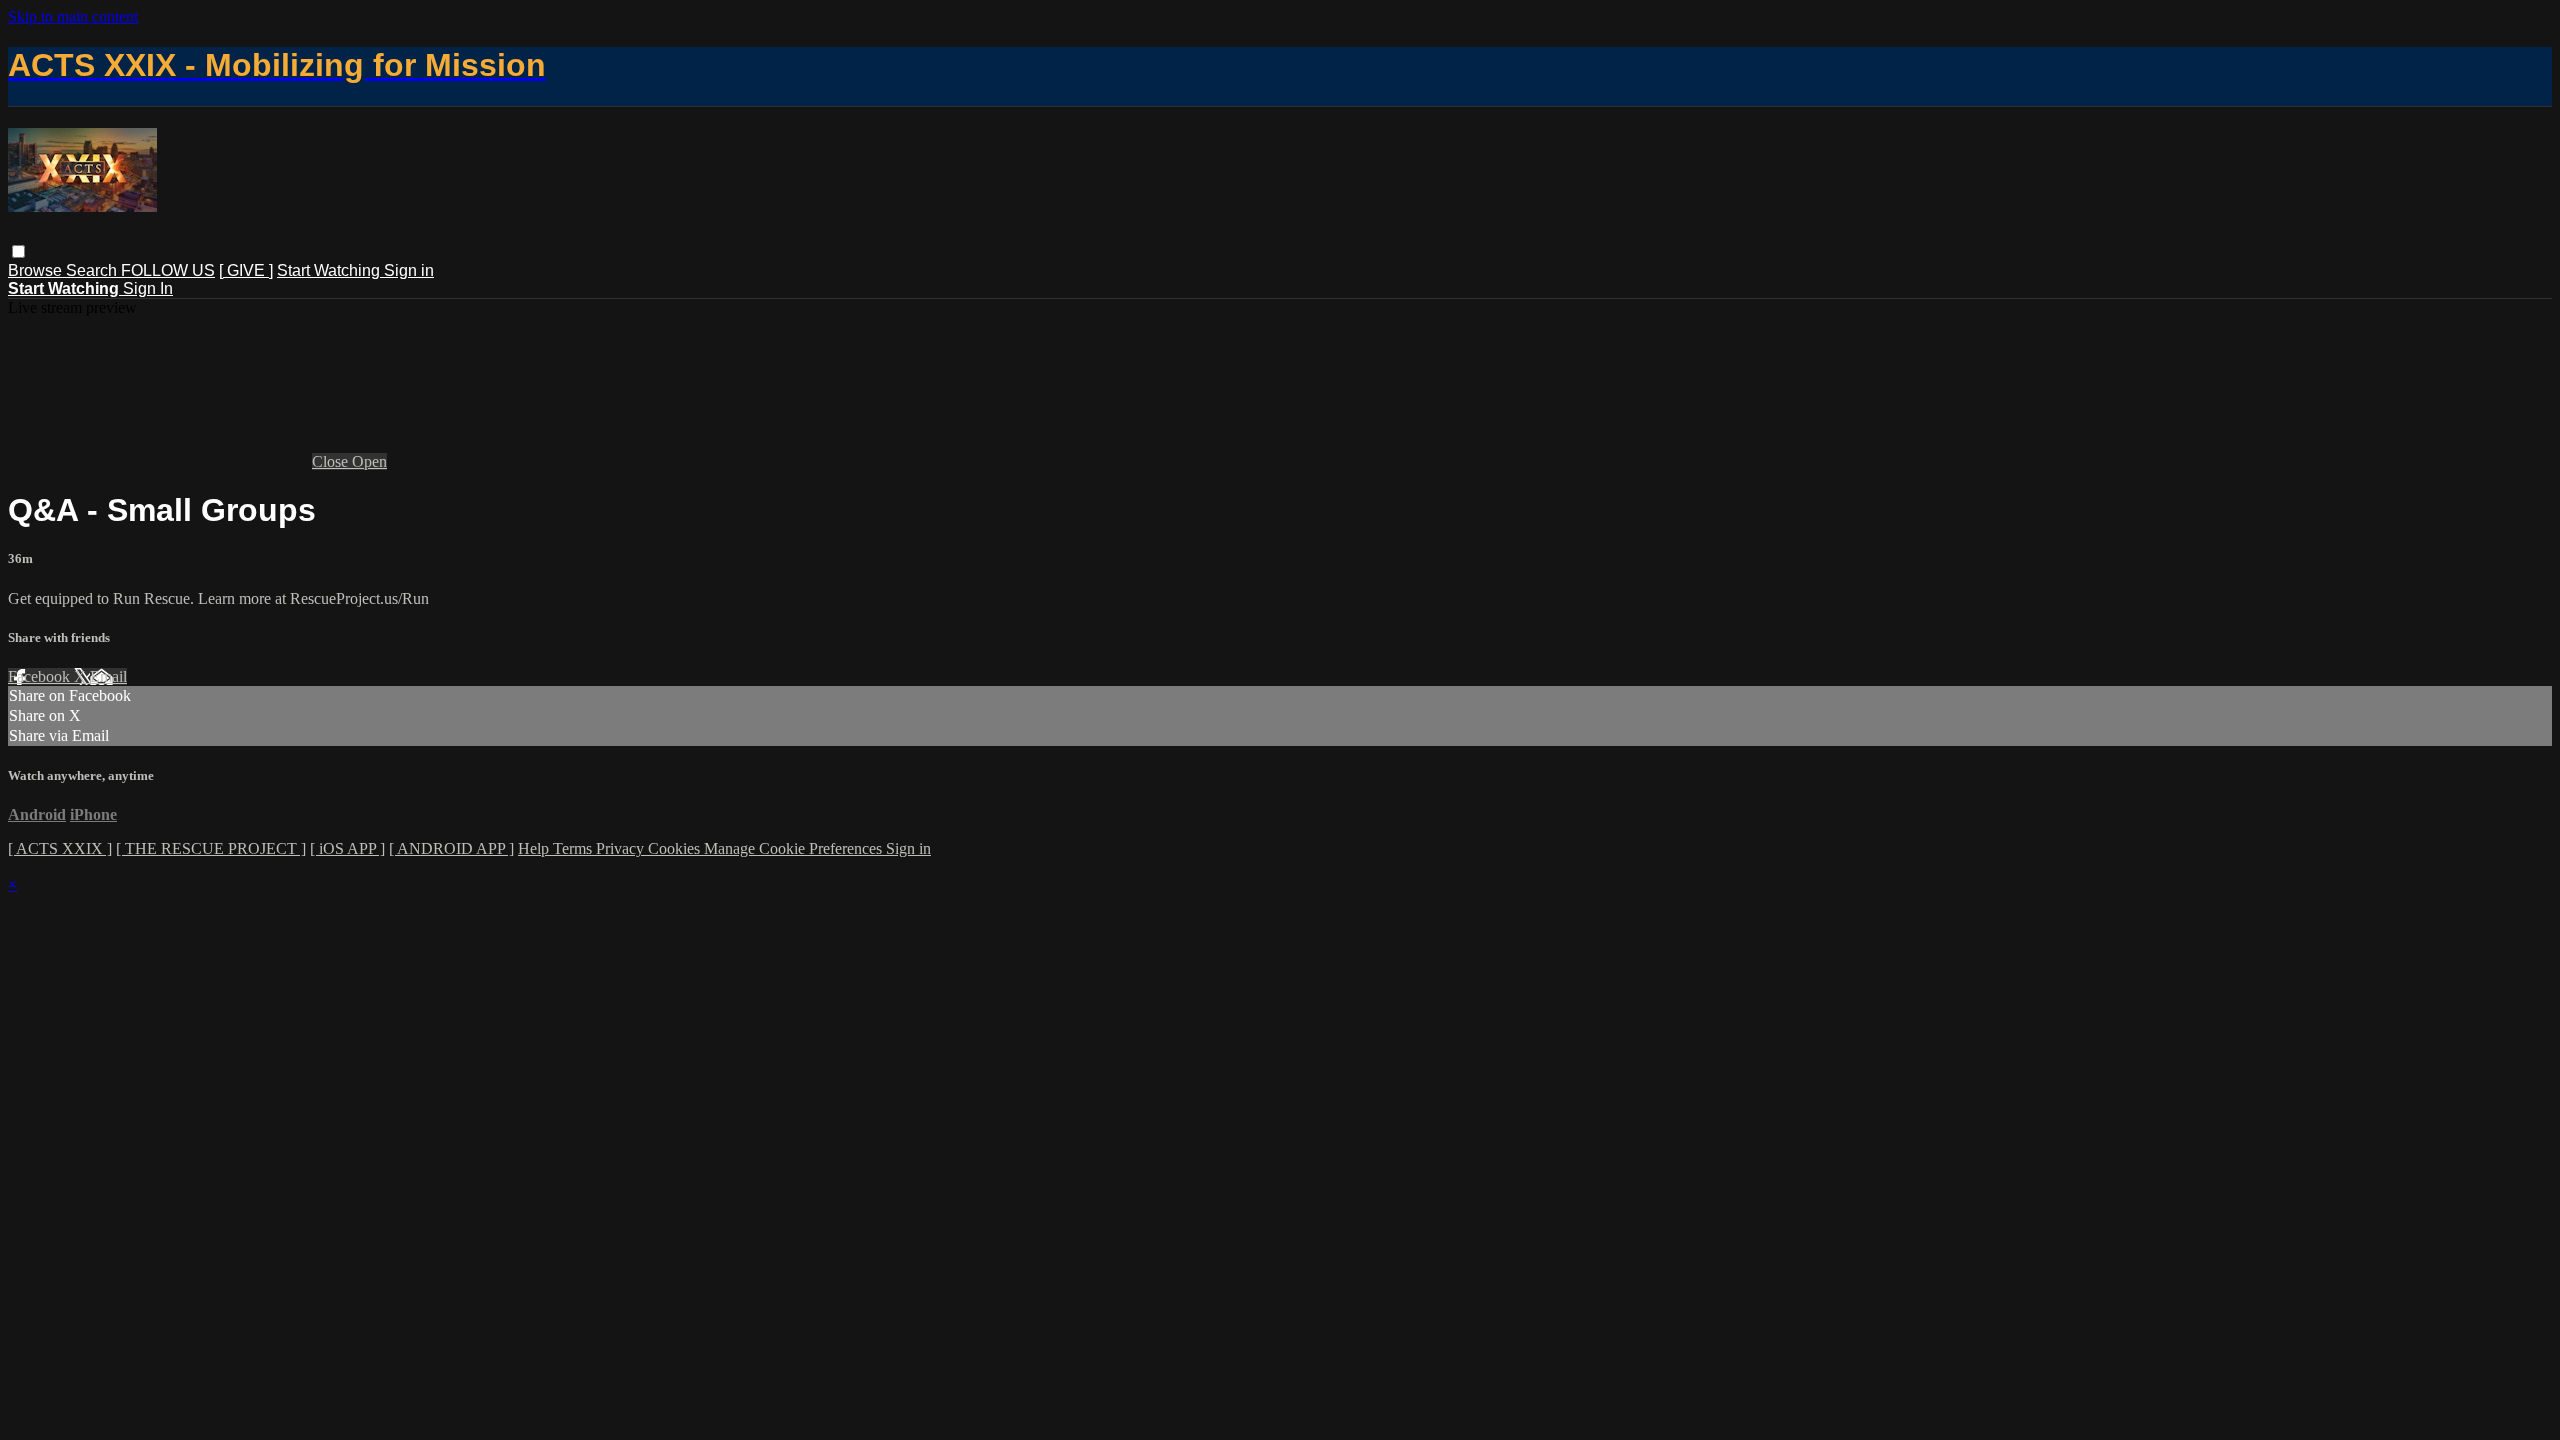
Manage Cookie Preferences (795, 848)
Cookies (676, 848)
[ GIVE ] (246, 270)
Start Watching (330, 270)
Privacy (622, 848)
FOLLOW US (168, 270)
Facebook (41, 676)
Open (369, 461)
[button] (18, 251)
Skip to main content (73, 16)
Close (332, 461)
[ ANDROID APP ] (451, 848)
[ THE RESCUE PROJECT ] (211, 848)
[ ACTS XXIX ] (60, 848)
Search (93, 270)
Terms (574, 848)
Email (108, 676)
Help (535, 848)
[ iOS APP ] (347, 848)
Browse (37, 270)
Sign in (409, 270)
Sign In (148, 288)
